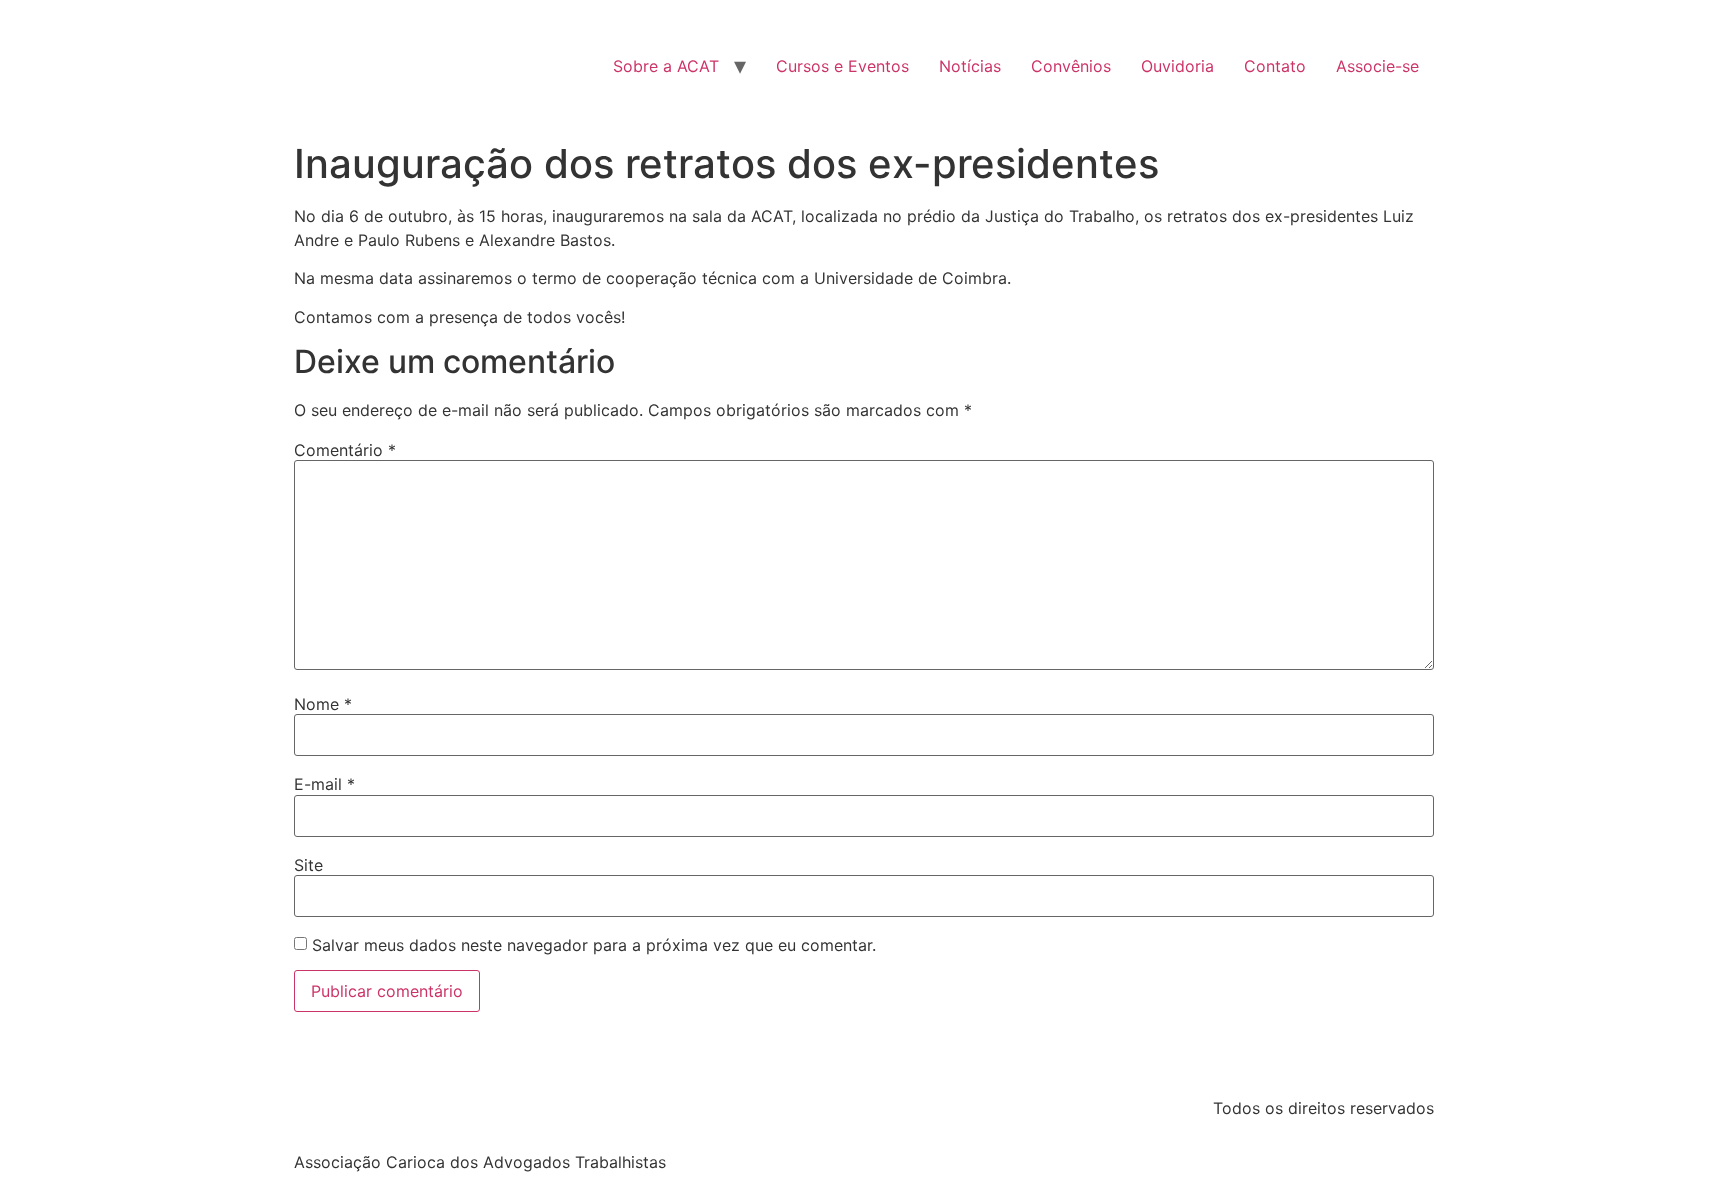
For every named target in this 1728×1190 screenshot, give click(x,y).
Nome (323, 704)
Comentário (345, 450)
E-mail (324, 784)
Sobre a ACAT (666, 66)
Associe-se (1377, 66)
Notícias (970, 66)
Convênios (1071, 66)
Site (308, 865)
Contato (1275, 66)
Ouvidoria (1177, 66)
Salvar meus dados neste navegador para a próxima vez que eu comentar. (594, 945)
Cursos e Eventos (842, 66)
